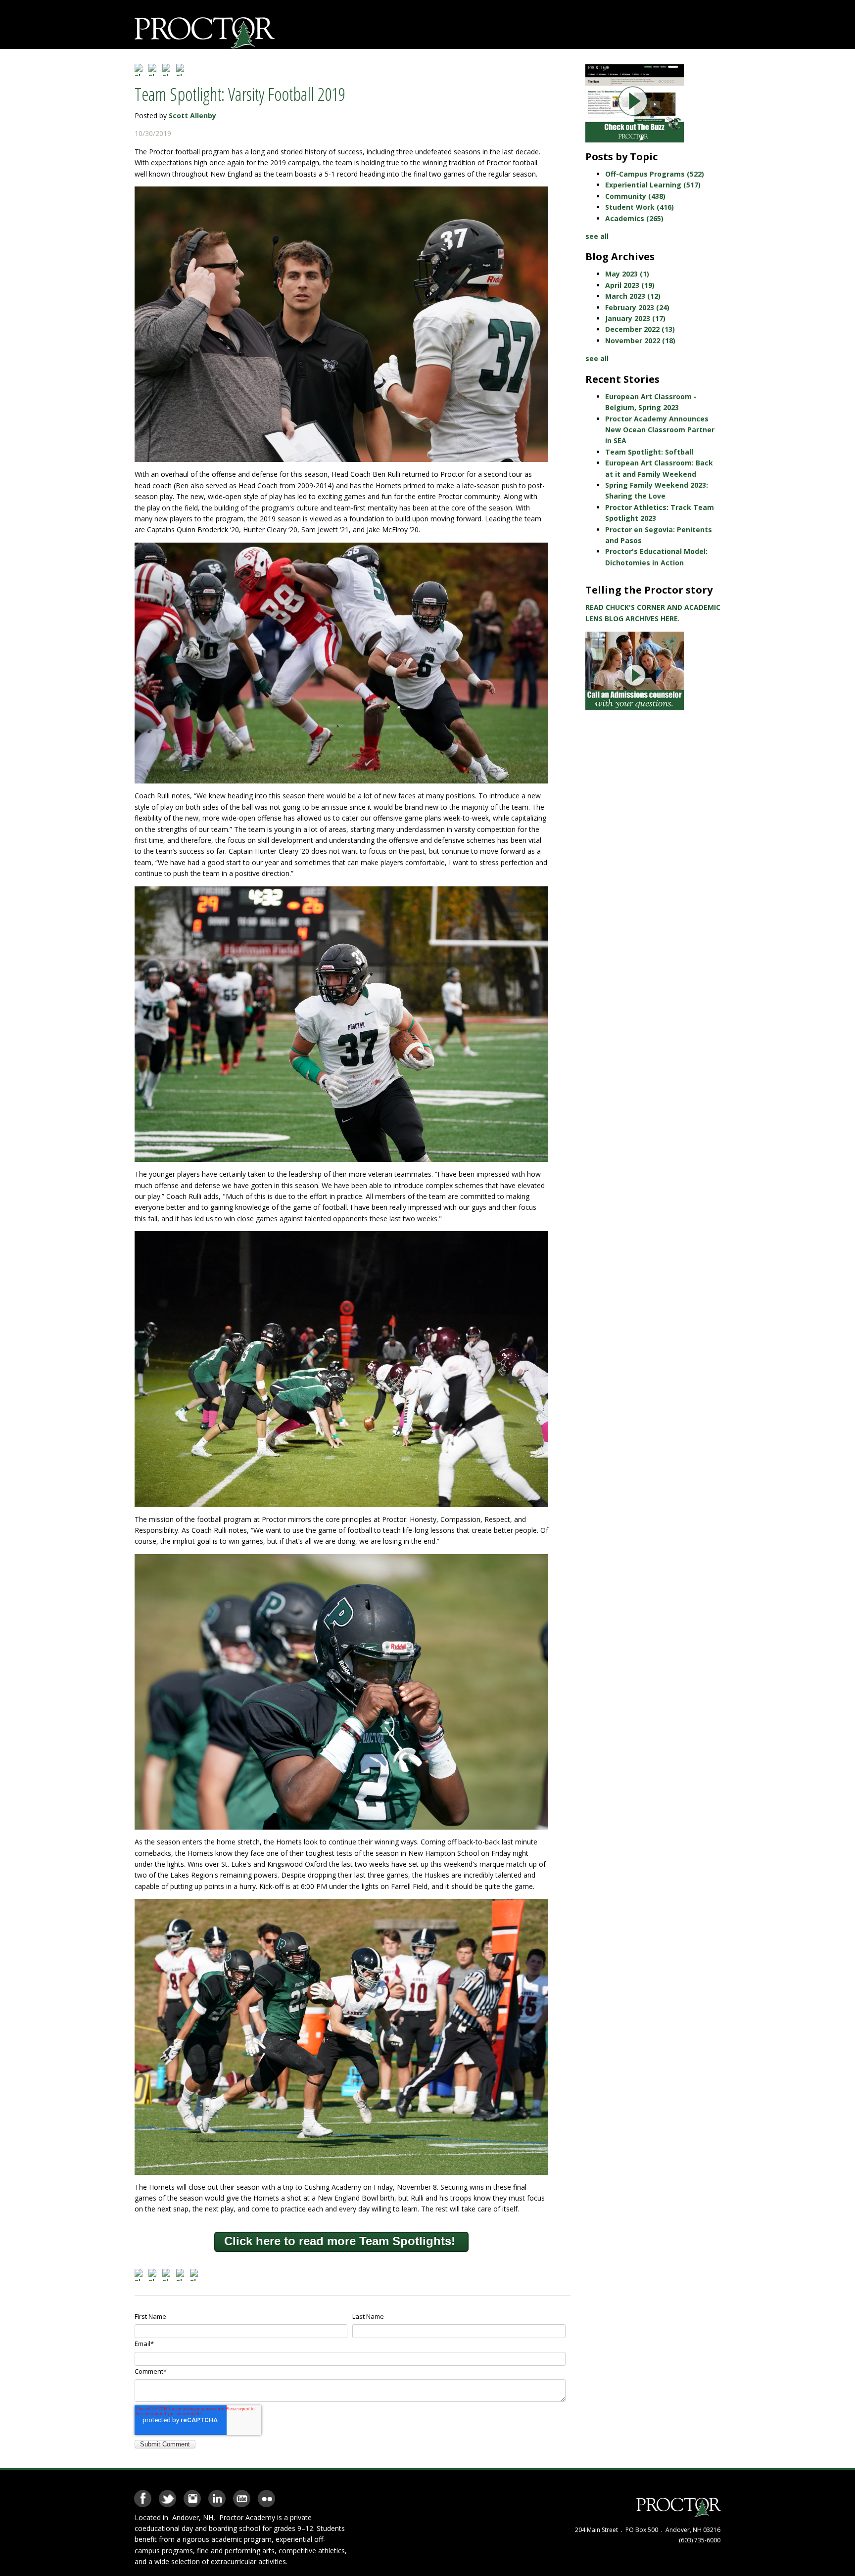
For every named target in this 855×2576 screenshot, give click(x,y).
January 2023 (635, 318)
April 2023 (630, 285)
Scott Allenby (192, 115)
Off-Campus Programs (655, 174)
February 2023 (637, 307)
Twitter (167, 2495)
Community (635, 196)
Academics (634, 218)
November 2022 (640, 341)
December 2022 (640, 329)
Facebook (143, 2495)
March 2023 (633, 296)
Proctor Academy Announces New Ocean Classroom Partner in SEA (660, 430)
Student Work (640, 207)
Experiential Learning (653, 185)
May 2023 (627, 274)
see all (597, 236)
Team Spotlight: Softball (649, 452)
